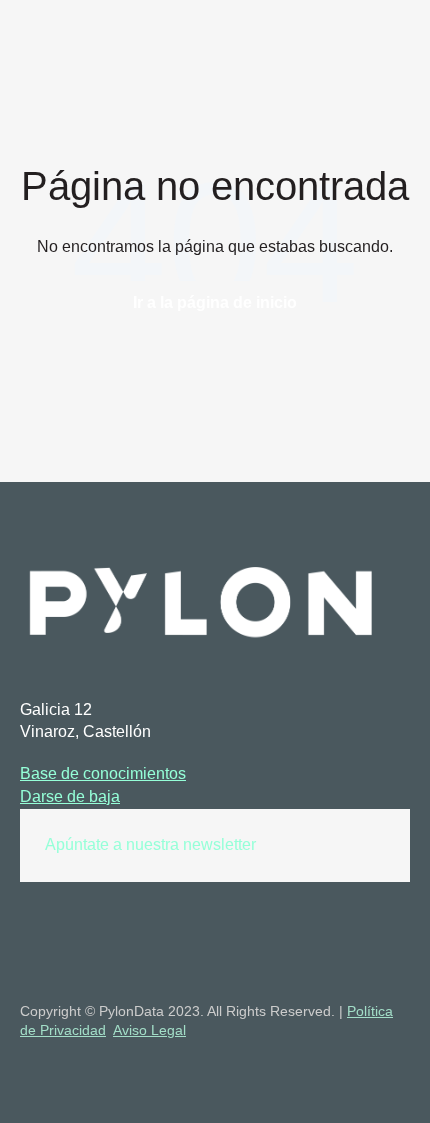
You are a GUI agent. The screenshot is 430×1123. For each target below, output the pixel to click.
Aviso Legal (149, 1030)
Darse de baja (70, 796)
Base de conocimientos (103, 773)
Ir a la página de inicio (215, 302)
